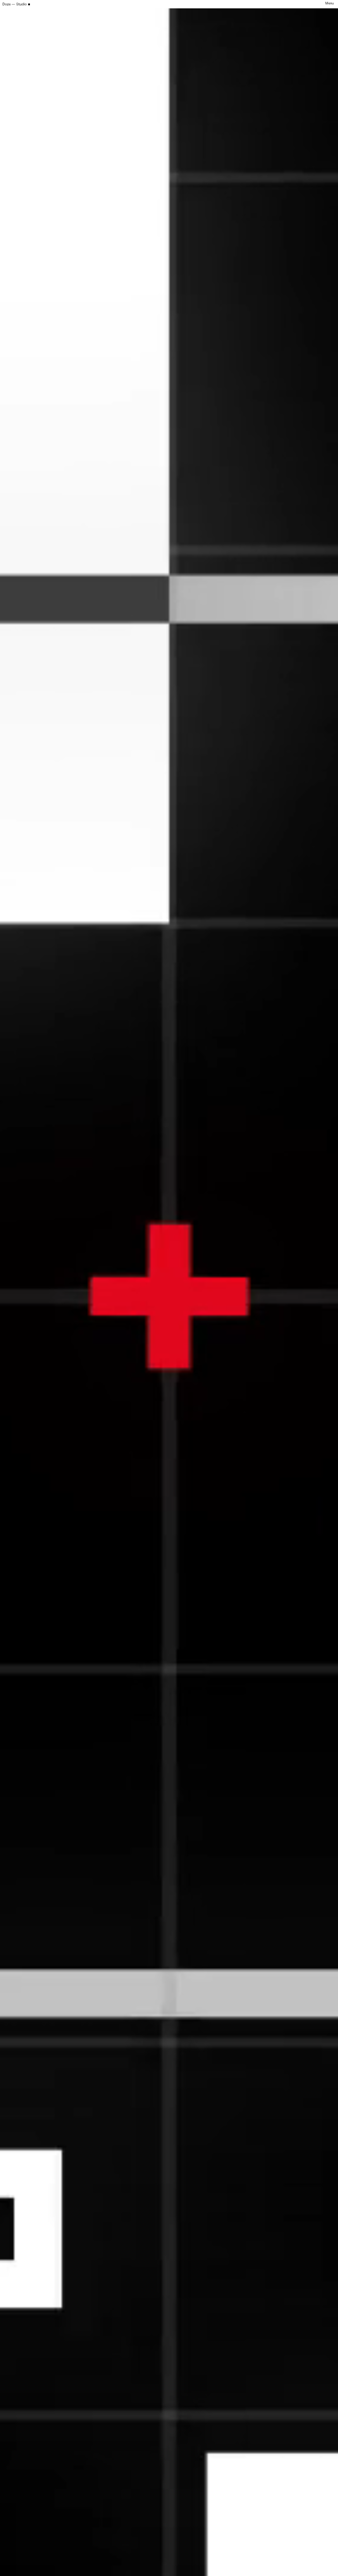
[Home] (17, 4)
